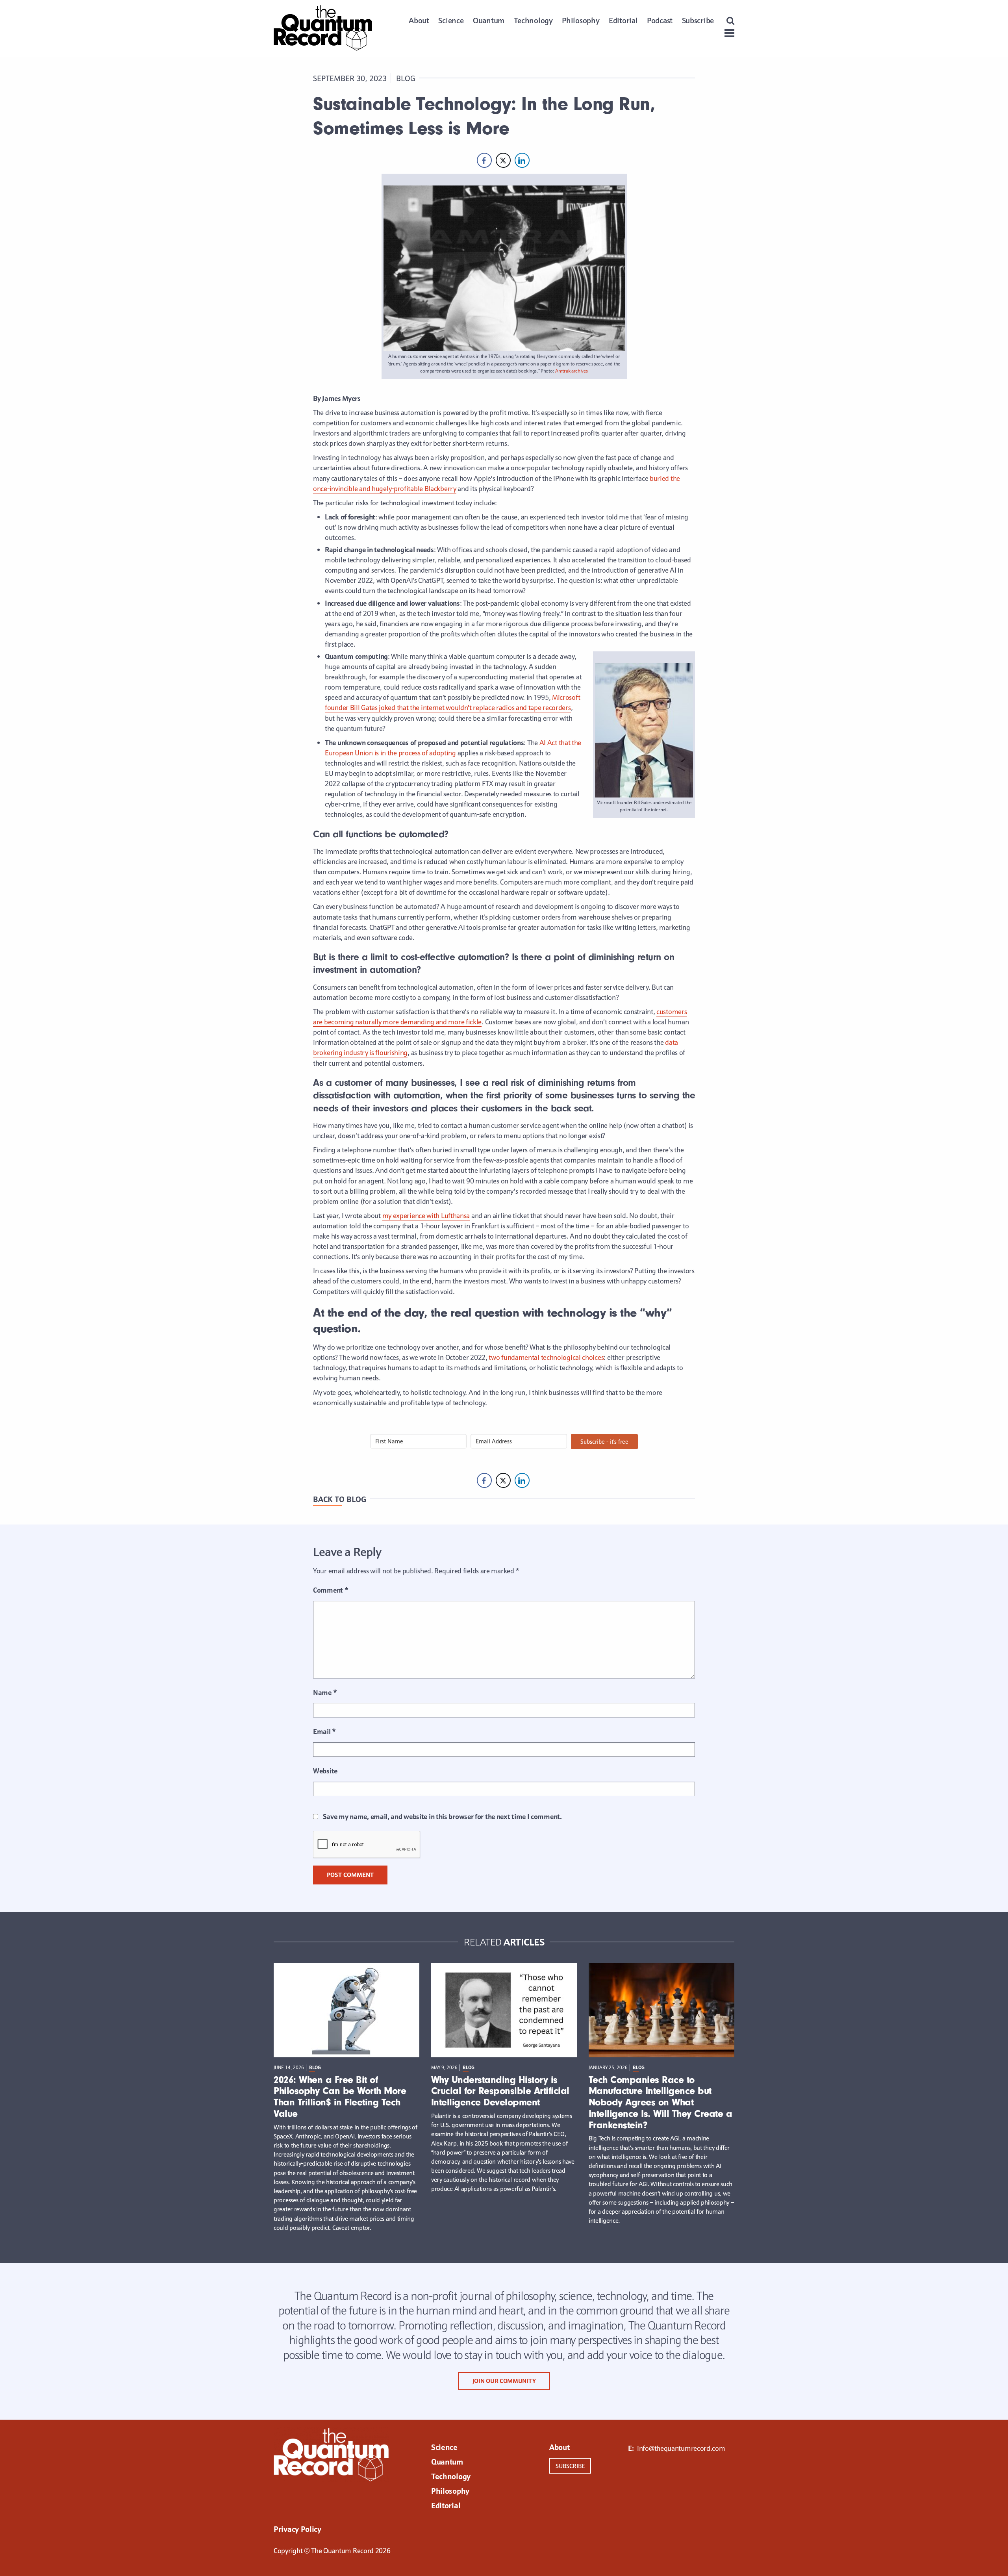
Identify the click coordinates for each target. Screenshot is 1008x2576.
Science (451, 20)
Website (325, 1771)
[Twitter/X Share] (503, 160)
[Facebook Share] (484, 160)
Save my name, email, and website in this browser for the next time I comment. (442, 1817)
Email (324, 1731)
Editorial (623, 20)
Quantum (489, 20)
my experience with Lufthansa (426, 1216)
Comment (331, 1590)
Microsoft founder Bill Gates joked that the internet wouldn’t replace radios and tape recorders (452, 702)
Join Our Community (504, 2381)
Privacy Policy (297, 2530)
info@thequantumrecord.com (681, 2448)
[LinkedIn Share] (522, 160)
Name (325, 1692)
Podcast (660, 20)
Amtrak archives (572, 371)
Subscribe (698, 20)
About (419, 20)
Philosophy (581, 20)
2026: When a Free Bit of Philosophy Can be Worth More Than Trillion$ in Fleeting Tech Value (340, 2097)
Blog (406, 78)
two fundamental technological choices (546, 1357)
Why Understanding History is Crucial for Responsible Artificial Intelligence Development (500, 2091)
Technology (533, 20)
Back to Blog (340, 1499)
